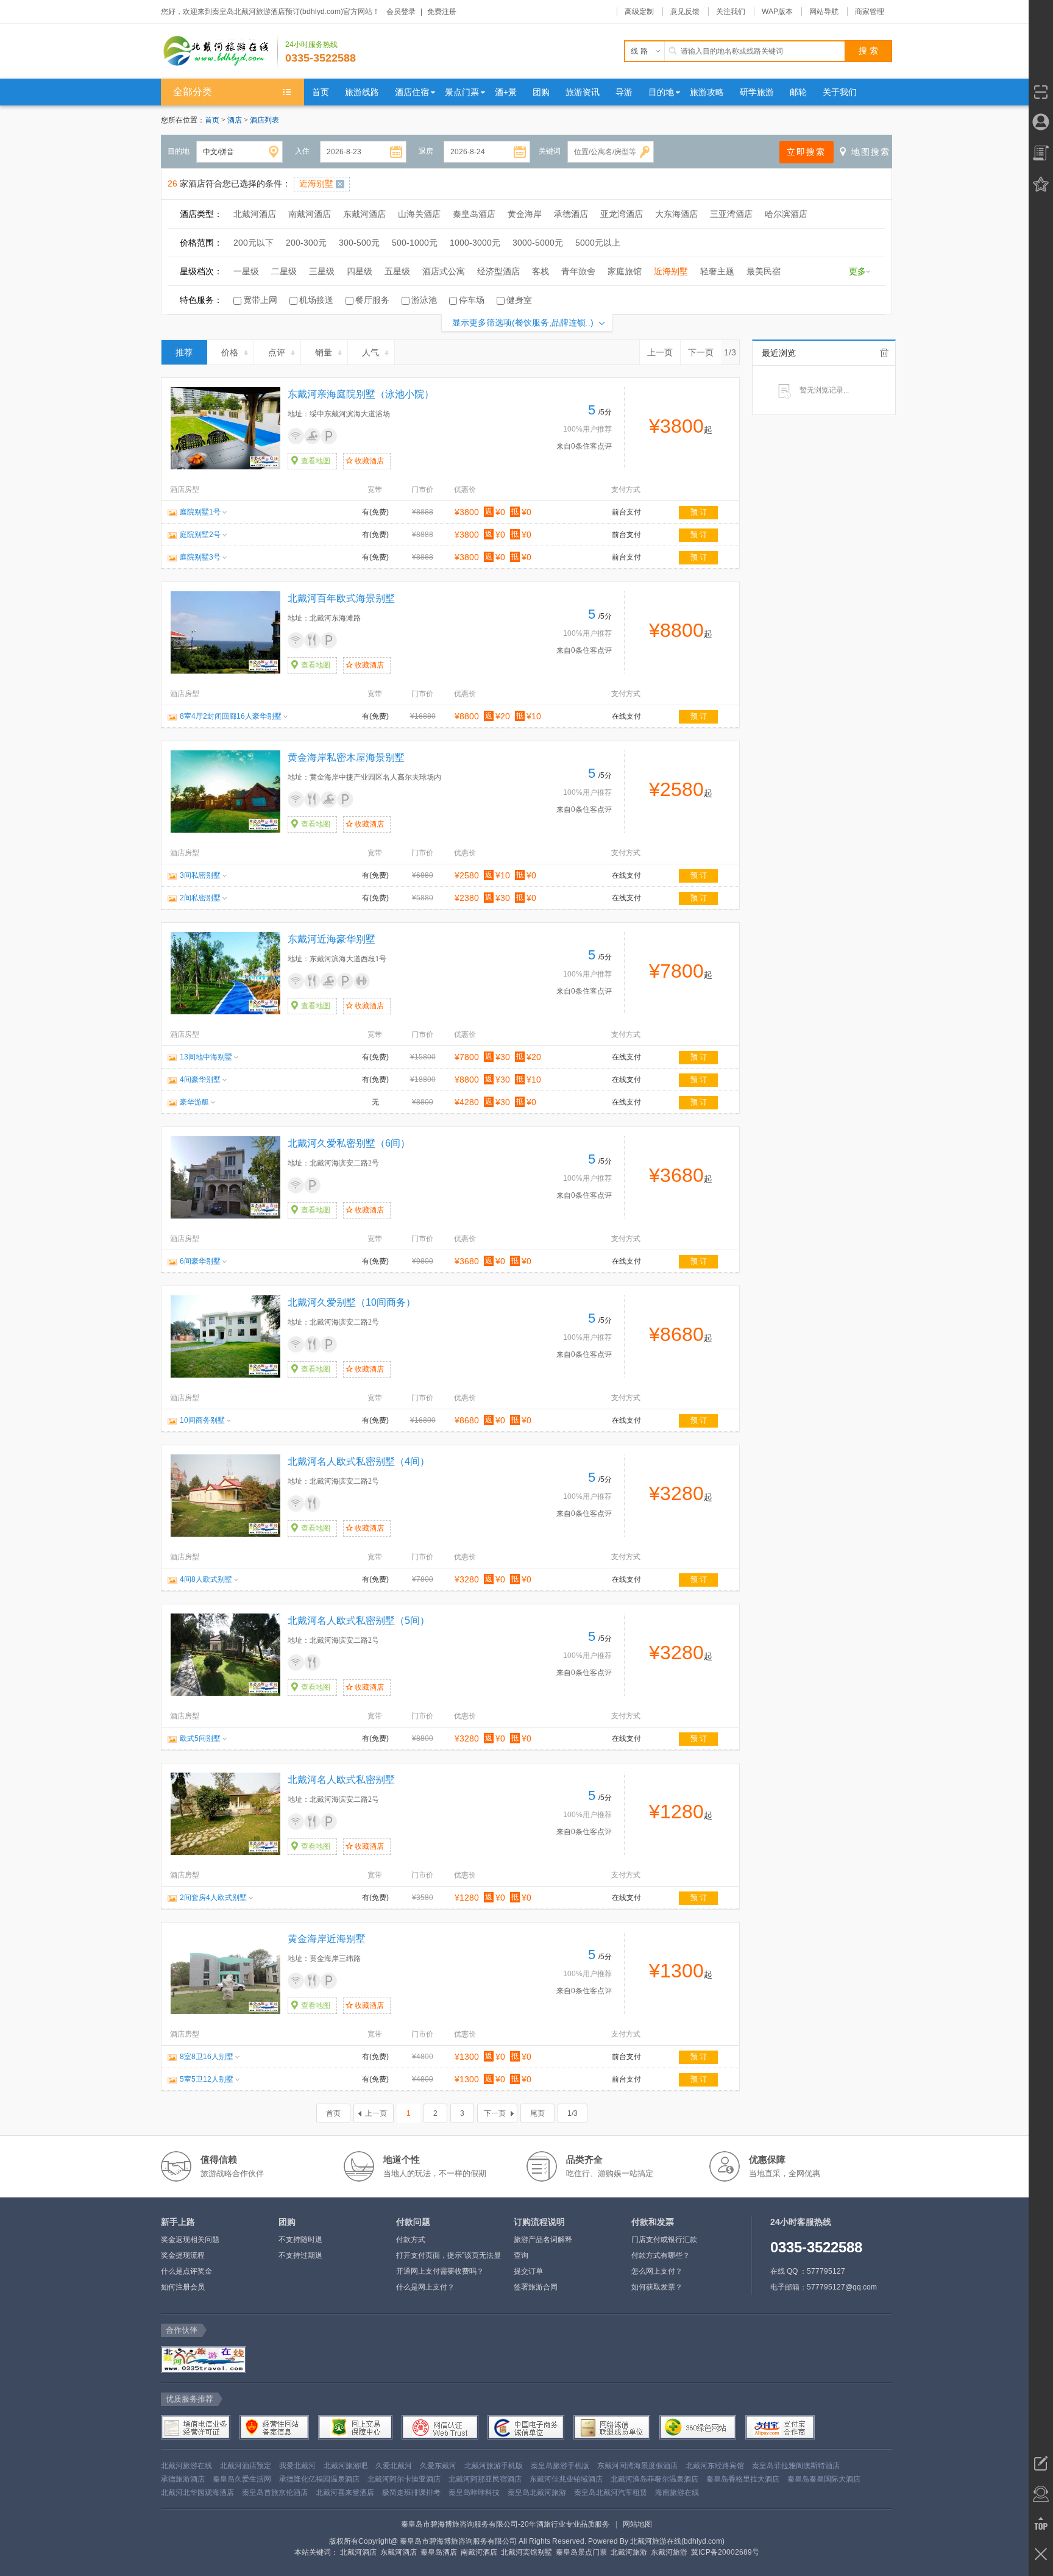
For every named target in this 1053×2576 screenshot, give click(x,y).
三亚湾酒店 (731, 214)
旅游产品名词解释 (543, 2240)
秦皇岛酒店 (474, 214)
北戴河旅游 (629, 2552)
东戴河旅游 (669, 2552)
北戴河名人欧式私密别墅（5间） (359, 1621)
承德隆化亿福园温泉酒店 (319, 2479)
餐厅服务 (372, 300)
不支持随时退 (300, 2240)
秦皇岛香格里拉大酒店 (743, 2479)
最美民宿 (764, 271)
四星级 (360, 271)
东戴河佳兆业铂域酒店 (566, 2479)
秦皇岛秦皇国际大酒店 (824, 2479)
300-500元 (359, 243)
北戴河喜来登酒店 (345, 2492)
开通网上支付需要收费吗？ (440, 2271)
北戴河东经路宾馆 (715, 2466)
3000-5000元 (538, 243)
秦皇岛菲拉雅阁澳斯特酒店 (796, 2466)
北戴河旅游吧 (346, 2466)
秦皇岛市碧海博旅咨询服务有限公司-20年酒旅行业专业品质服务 (505, 2524)
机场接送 (316, 300)
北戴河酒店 (255, 214)
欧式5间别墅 (200, 1738)
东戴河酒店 (364, 214)
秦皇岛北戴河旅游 (537, 2492)
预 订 (699, 512)
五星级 (397, 271)
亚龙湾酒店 (622, 214)
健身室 (519, 300)
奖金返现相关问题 (190, 2240)
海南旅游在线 (677, 2492)
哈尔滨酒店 (786, 214)
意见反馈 (685, 12)
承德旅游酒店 (183, 2479)
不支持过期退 (300, 2255)
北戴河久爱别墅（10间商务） (352, 1302)
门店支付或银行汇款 (664, 2240)
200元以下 (253, 243)
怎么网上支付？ (657, 2271)
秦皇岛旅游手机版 (560, 2466)
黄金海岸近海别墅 (327, 1939)
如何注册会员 (183, 2287)
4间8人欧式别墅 (206, 1579)
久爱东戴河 (438, 2466)
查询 (521, 2255)
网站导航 (824, 12)
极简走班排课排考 (411, 2492)
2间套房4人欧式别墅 (213, 1898)
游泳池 (424, 300)
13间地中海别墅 (206, 1057)
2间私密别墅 (200, 898)
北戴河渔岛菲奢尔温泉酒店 (654, 2479)
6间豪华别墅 (200, 1261)
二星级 (284, 271)
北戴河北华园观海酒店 (197, 2492)
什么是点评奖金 (186, 2271)
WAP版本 (777, 12)
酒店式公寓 (444, 271)
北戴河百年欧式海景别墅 (341, 598)
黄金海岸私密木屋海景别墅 (346, 757)
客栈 (541, 271)
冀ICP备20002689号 (725, 2552)
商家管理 (870, 12)
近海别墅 (671, 271)
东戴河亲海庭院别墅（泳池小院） (361, 394)
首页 (212, 120)
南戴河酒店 (310, 214)
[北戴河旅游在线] (202, 2360)
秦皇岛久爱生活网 (242, 2479)
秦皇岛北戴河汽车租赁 (611, 2492)
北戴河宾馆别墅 (526, 2552)
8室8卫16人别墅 (207, 2057)
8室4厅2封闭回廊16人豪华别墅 (231, 716)
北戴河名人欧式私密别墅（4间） (359, 1461)
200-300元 (306, 243)
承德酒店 (571, 214)
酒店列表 (264, 120)
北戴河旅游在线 (186, 2466)
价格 (230, 352)
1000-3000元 (475, 243)
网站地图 (637, 2524)
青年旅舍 (578, 271)
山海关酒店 (419, 214)
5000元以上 (598, 243)
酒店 (236, 120)
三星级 (322, 271)
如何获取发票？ (657, 2287)
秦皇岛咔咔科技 (474, 2492)
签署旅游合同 (536, 2287)
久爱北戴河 (394, 2466)
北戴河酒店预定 (246, 2466)
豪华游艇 (194, 1102)
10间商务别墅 (202, 1420)
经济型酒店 (498, 271)
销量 (324, 352)
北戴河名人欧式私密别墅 (341, 1780)
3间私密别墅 (200, 875)
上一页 (660, 352)
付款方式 (411, 2240)
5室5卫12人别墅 (207, 2079)
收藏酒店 (369, 461)
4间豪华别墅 (200, 1080)
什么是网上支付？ (425, 2287)
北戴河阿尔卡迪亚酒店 (404, 2479)
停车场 (472, 300)
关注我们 (731, 12)
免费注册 (442, 12)
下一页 (701, 352)
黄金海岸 (525, 214)
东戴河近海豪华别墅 (331, 939)
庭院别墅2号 (200, 535)
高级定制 (639, 12)
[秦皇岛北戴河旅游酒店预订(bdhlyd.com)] (219, 51)
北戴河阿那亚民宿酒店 (485, 2479)
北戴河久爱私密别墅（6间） (349, 1143)
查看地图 (316, 461)
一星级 (246, 271)
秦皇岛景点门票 (581, 2552)
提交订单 (528, 2271)
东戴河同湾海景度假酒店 (637, 2466)
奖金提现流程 (183, 2255)
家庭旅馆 (625, 271)
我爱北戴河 (297, 2466)
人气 (370, 352)
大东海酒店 (676, 214)
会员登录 (401, 12)
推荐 (184, 352)
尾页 (537, 2113)
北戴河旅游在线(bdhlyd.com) (677, 2541)
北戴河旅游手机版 (494, 2466)
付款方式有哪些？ (661, 2255)
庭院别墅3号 (200, 557)
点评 (277, 352)
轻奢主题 (717, 271)
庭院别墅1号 (200, 512)
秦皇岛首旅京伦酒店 (275, 2492)
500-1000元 (415, 243)
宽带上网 (260, 300)
